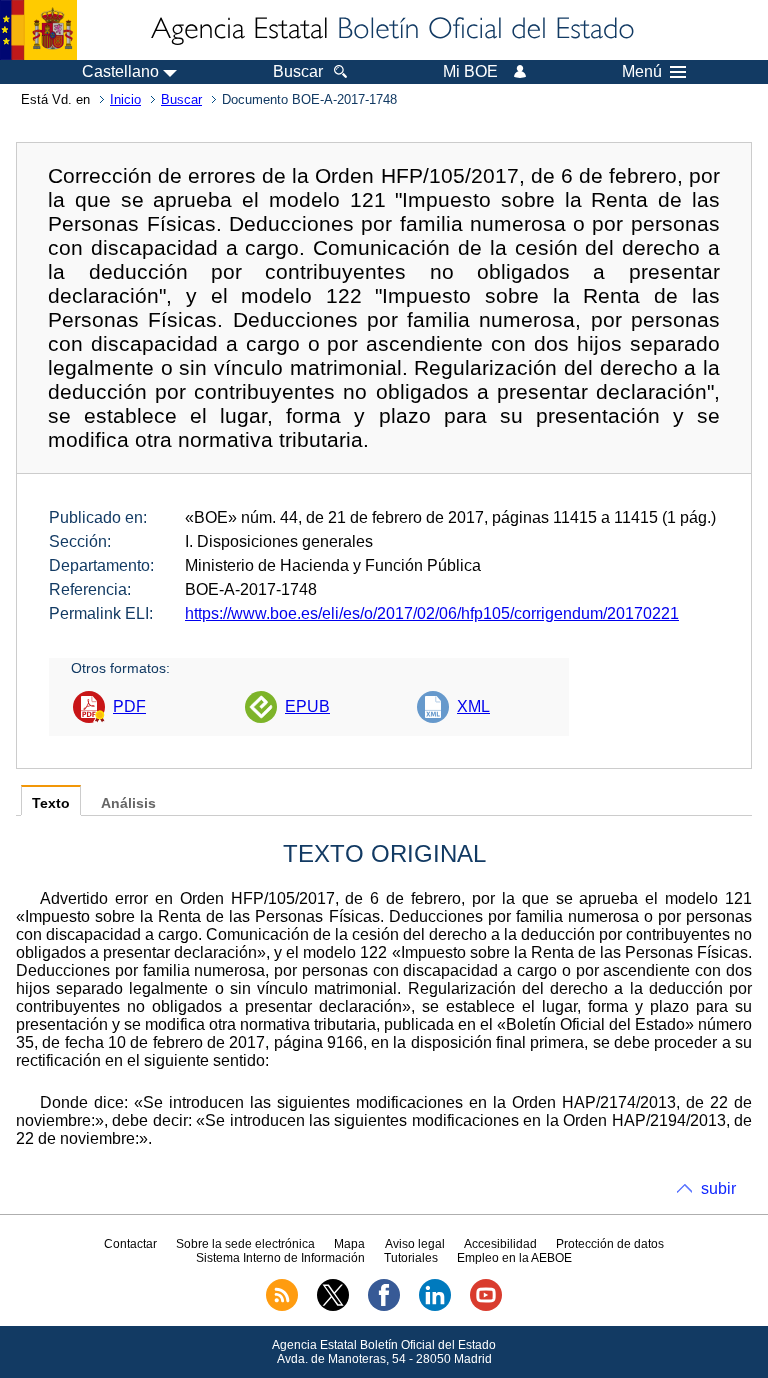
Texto (51, 803)
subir (718, 1188)
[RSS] (282, 1307)
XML (473, 706)
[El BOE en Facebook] (384, 1307)
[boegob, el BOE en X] (333, 1307)
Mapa (349, 1244)
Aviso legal (415, 1244)
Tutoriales (411, 1258)
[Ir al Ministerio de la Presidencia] (38, 30)
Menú (642, 72)
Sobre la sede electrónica (245, 1244)
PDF (129, 706)
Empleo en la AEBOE (514, 1258)
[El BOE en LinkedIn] (435, 1307)
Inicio (125, 99)
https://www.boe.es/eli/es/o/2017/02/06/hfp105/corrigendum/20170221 (432, 613)
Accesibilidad (500, 1244)
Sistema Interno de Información (280, 1258)
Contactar (130, 1244)
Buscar (181, 99)
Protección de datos (610, 1244)
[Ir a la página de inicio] (391, 30)
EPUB (307, 706)
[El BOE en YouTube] (486, 1307)
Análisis (128, 803)
